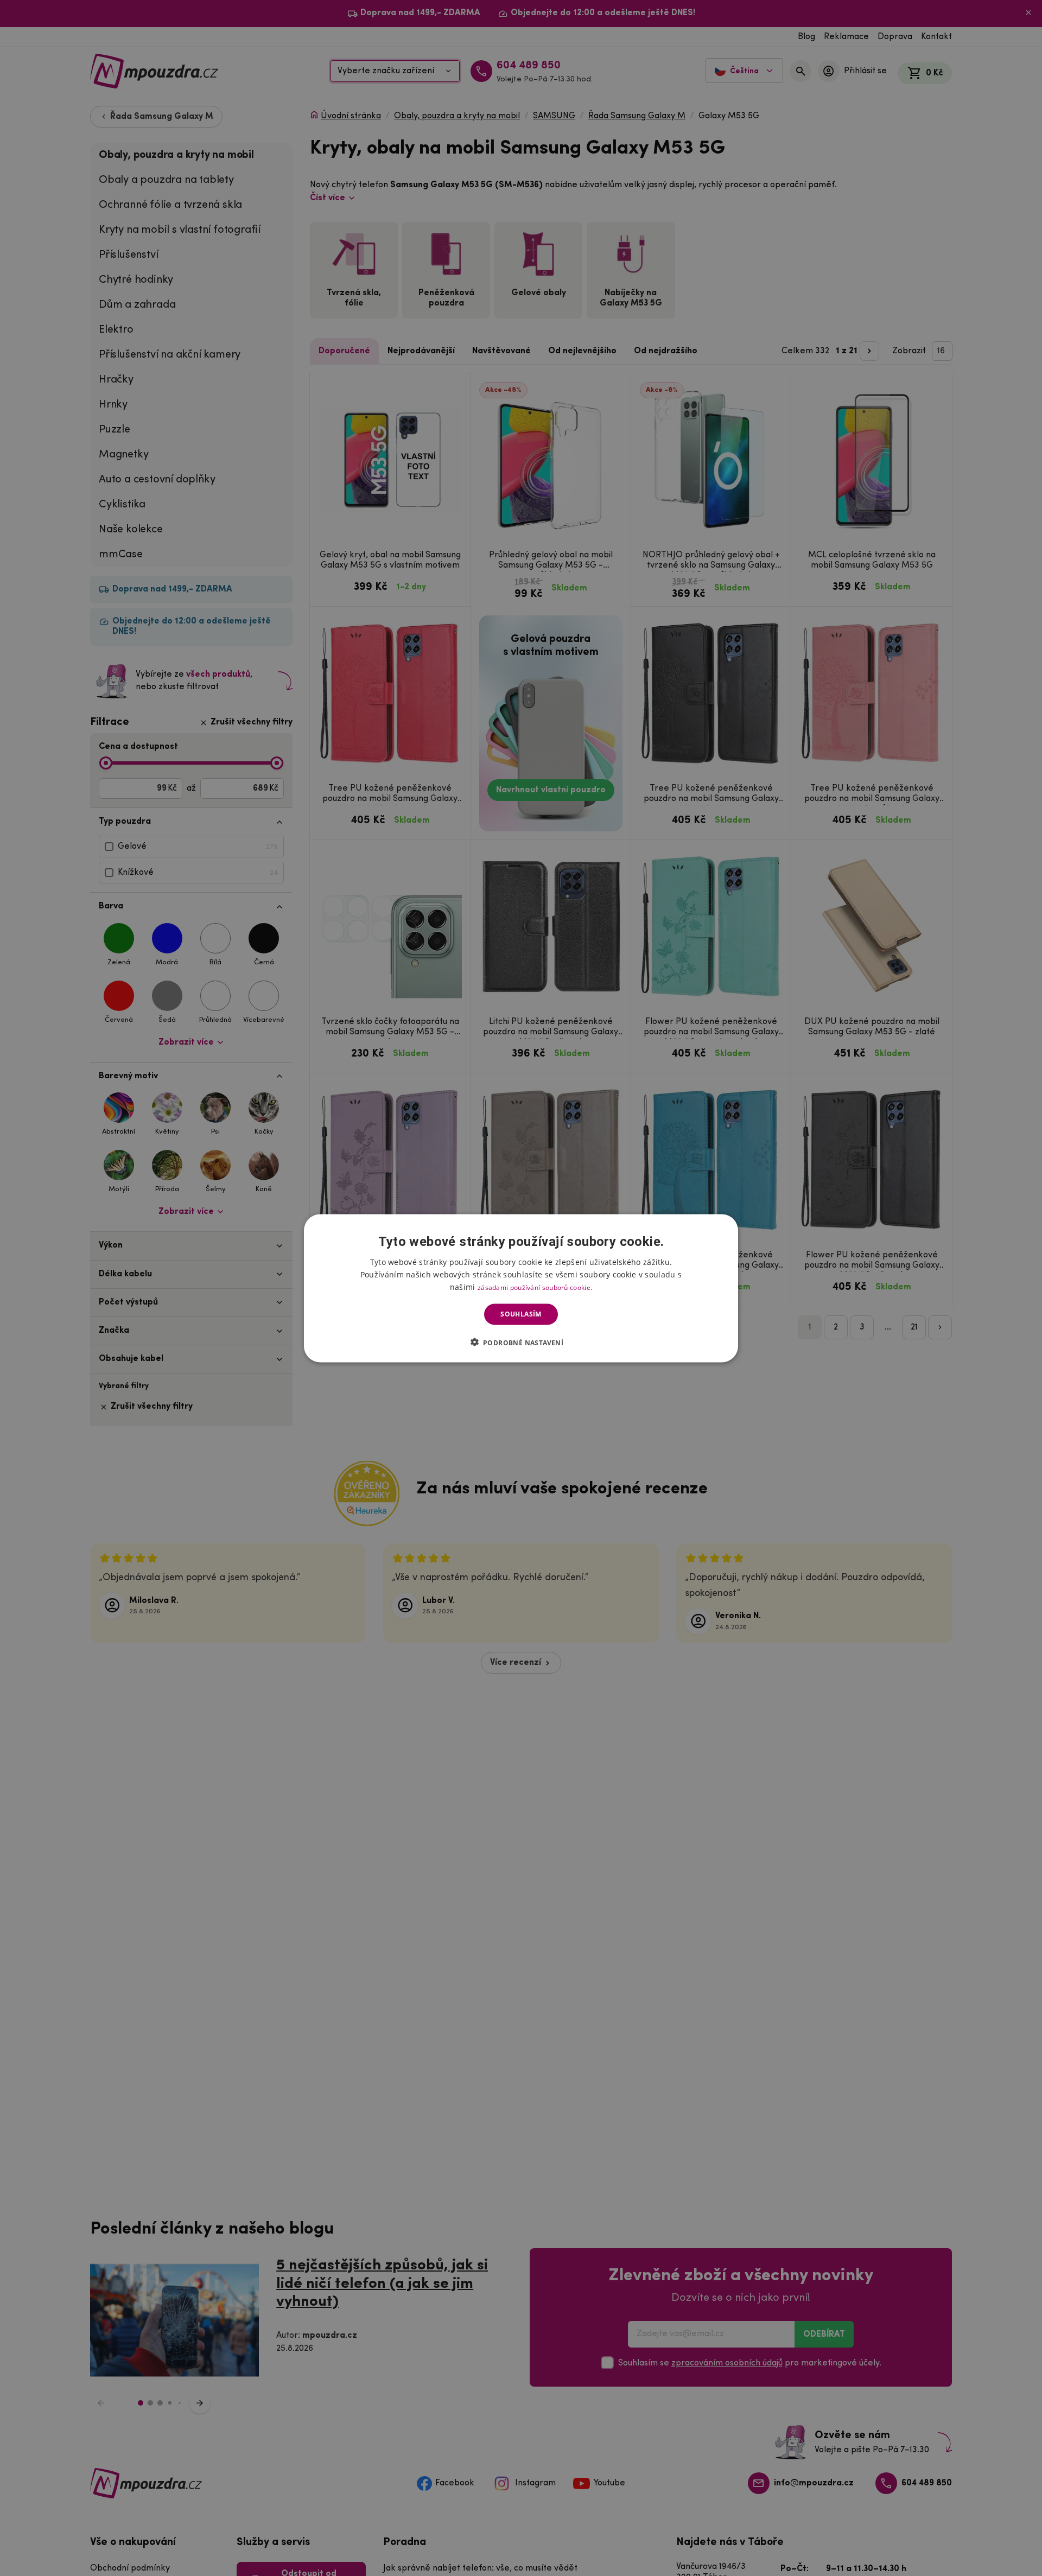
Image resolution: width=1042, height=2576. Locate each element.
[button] (521, 1342)
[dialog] (521, 1288)
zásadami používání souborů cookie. (535, 1287)
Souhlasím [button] (521, 1314)
